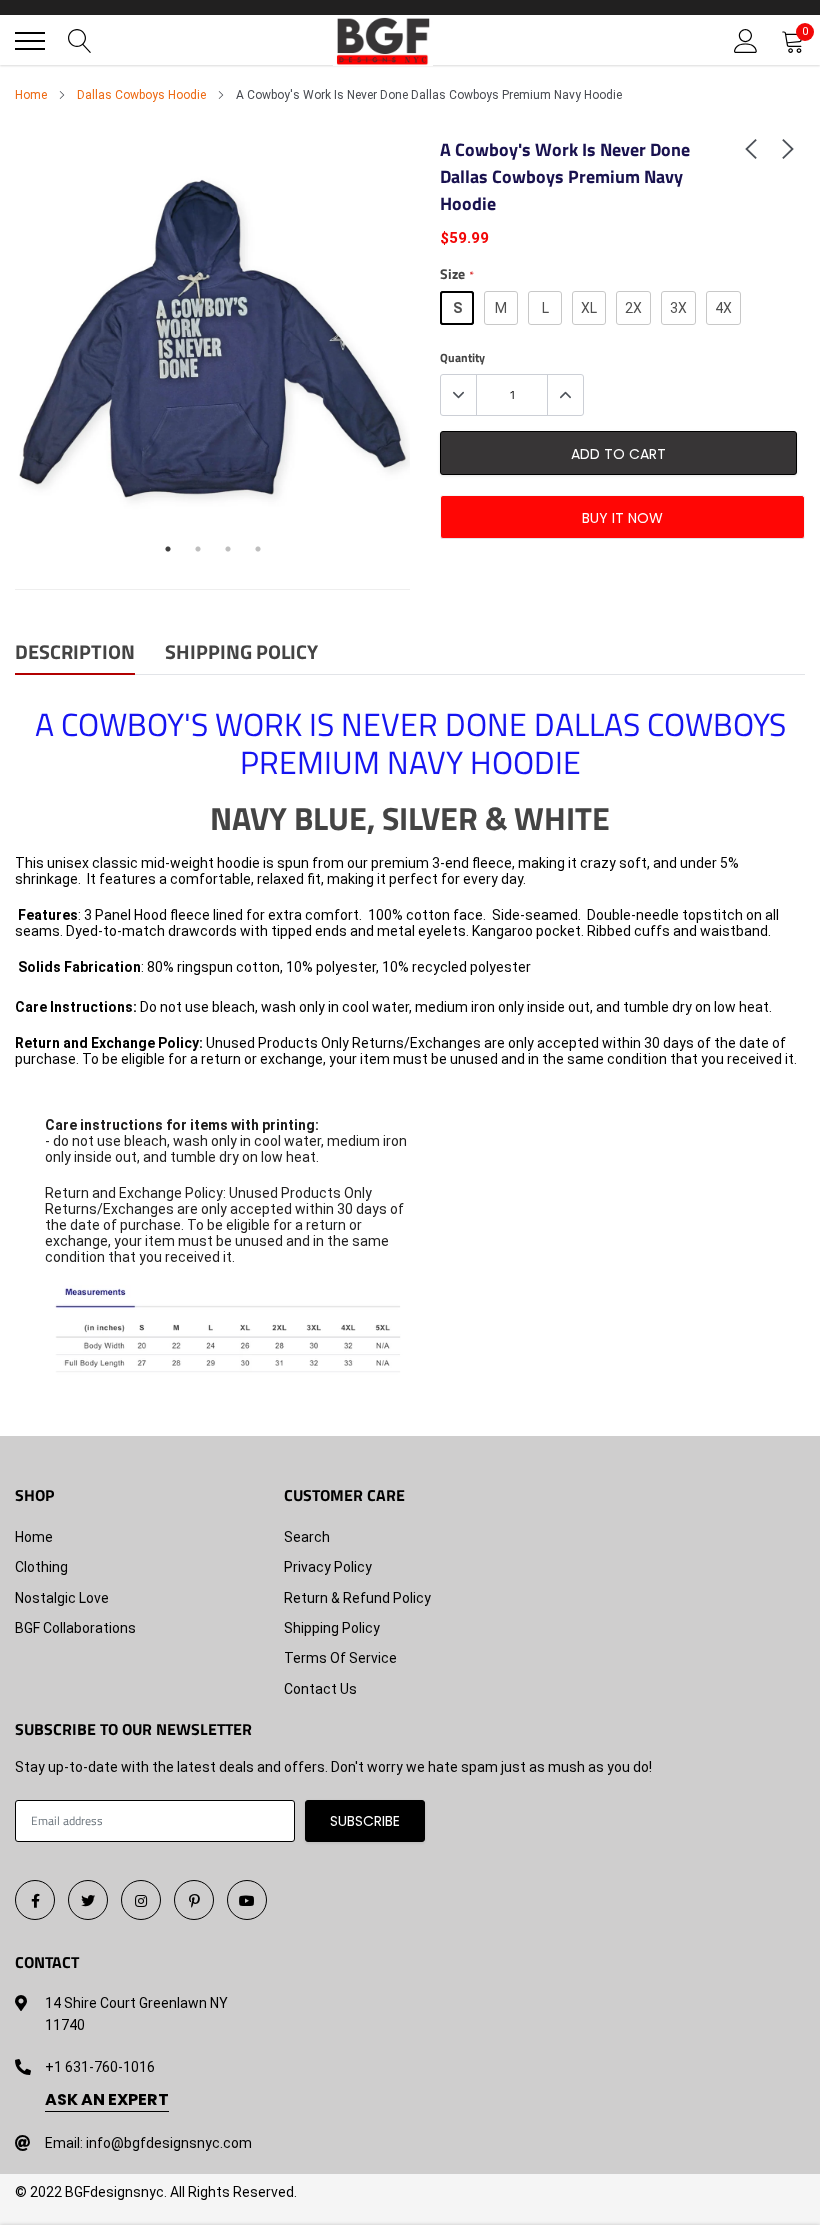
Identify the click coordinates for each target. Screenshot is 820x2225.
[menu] (30, 41)
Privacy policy (328, 1567)
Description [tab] (75, 653)
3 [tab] (228, 549)
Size (456, 274)
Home (31, 95)
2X (633, 308)
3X (678, 308)
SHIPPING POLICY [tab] (241, 653)
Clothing (41, 1567)
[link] (751, 148)
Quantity (462, 358)
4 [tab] (258, 549)
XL (589, 308)
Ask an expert (107, 2100)
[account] (746, 41)
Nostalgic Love (62, 1598)
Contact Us (320, 1689)
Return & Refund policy (357, 1598)
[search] (80, 41)
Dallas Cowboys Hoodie (141, 95)
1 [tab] (168, 549)
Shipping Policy (332, 1628)
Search (307, 1537)
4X (723, 308)
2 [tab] (198, 549)
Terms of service (340, 1658)
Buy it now (622, 518)
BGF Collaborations (75, 1628)
